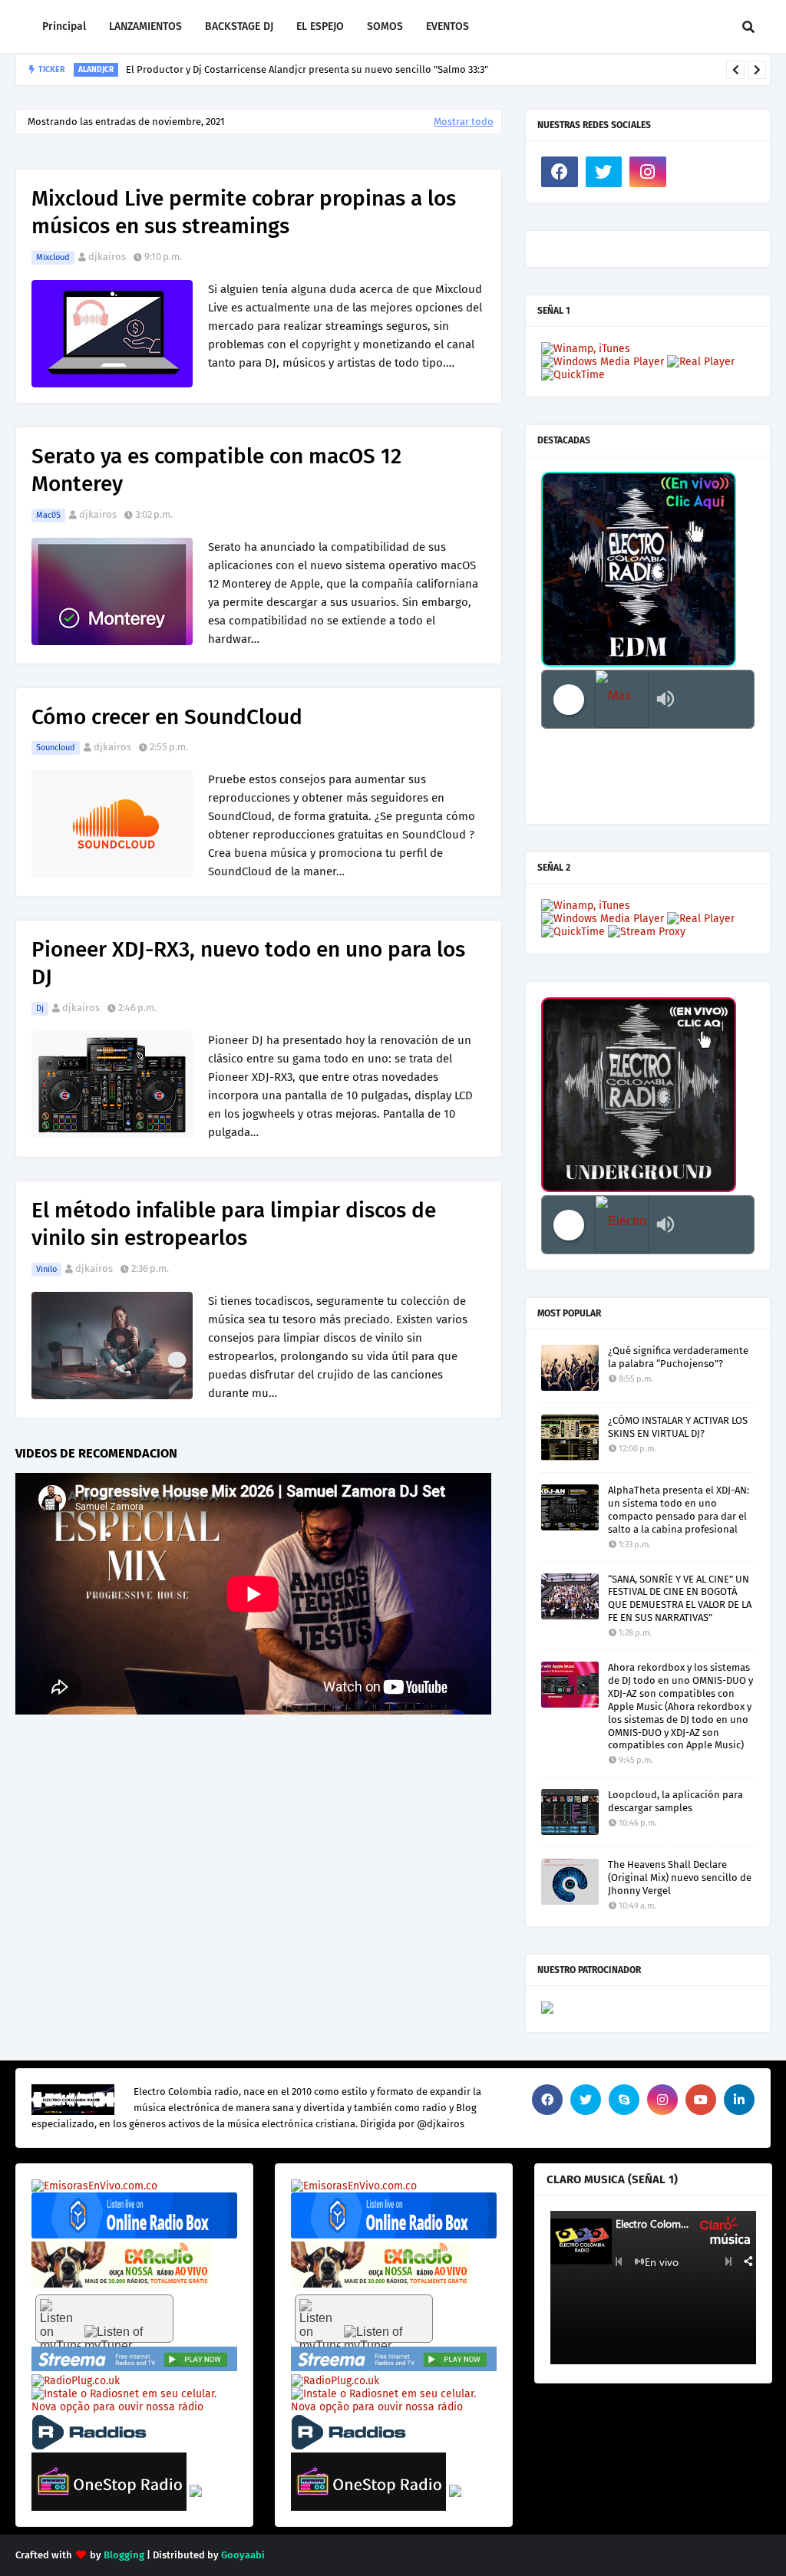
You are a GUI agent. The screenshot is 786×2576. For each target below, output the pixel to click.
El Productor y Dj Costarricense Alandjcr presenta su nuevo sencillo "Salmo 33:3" (307, 69)
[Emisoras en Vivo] (134, 2235)
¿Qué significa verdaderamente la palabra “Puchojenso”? (678, 1357)
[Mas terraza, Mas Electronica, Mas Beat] (622, 699)
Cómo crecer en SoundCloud (167, 717)
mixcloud (53, 257)
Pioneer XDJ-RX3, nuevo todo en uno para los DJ (248, 963)
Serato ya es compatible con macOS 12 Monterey (216, 470)
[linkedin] (739, 2100)
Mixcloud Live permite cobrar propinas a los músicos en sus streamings (244, 212)
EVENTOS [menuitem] (447, 26)
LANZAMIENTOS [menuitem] (145, 26)
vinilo (46, 1269)
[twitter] (604, 172)
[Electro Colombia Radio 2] (622, 1225)
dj (40, 1008)
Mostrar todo (464, 122)
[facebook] (560, 172)
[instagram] (648, 172)
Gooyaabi (243, 2555)
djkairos (107, 257)
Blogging (124, 2555)
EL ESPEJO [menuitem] (320, 26)
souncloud (56, 748)
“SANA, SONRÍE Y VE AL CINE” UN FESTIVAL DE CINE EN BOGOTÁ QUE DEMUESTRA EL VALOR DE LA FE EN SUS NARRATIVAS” (680, 1599)
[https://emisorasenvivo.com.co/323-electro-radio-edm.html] (94, 2186)
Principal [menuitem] (64, 26)
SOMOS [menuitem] (385, 26)
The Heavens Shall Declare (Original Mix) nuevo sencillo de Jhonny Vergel (680, 1878)
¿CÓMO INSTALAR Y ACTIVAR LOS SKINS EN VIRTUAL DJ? (678, 1427)
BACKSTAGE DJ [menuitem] (239, 26)
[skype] (624, 2100)
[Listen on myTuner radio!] (104, 2319)
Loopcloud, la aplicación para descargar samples (675, 1801)
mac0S (48, 515)
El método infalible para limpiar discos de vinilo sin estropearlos (234, 1224)
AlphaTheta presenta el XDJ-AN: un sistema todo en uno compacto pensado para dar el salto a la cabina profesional (679, 1510)
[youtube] (701, 2100)
